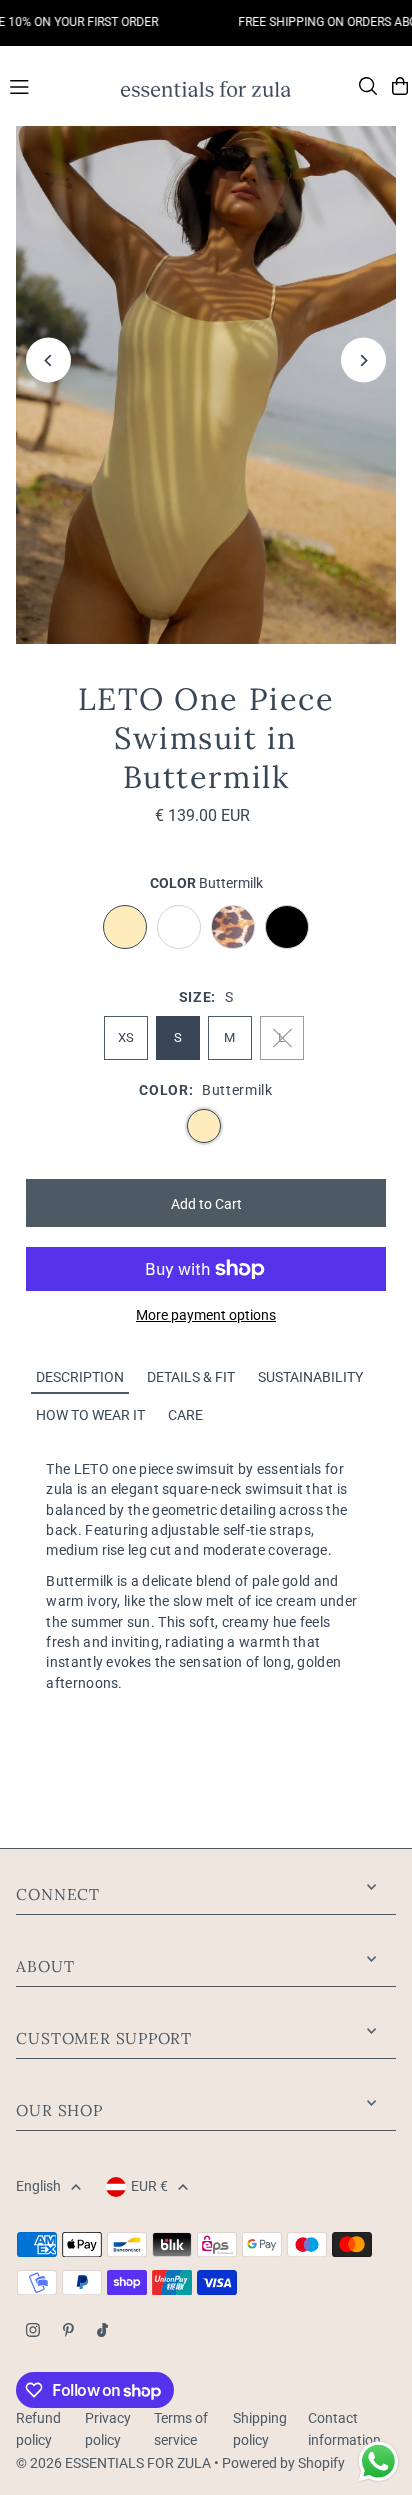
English (38, 2186)
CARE (185, 1415)
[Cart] (400, 86)
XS (126, 1037)
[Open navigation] (55, 85)
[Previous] (48, 360)
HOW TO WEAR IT (90, 1415)
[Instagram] (33, 2331)
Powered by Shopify (283, 2463)
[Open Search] (368, 86)
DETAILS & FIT (191, 1377)
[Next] (363, 360)
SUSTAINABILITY (310, 1377)
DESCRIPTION (80, 1377)
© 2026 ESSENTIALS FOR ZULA (113, 2463)
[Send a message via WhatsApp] (378, 2461)
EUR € (149, 2186)
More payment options (206, 1315)
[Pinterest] (68, 2331)
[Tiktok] (102, 2331)
